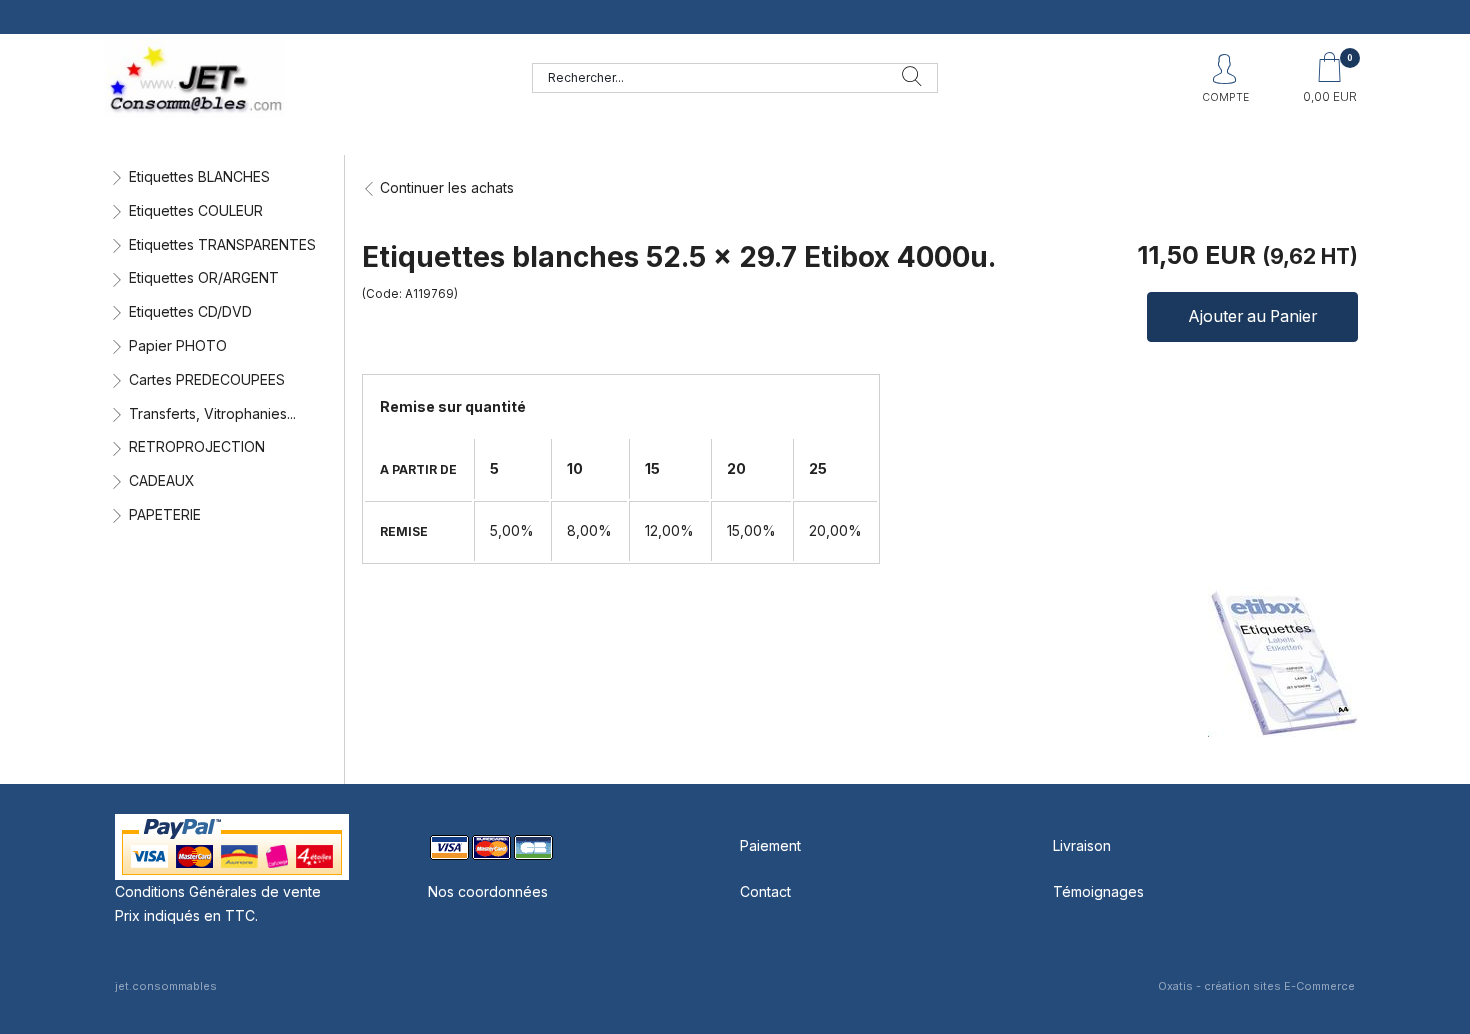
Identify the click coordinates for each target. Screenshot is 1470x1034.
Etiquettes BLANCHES (199, 176)
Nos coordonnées (488, 891)
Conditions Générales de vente (218, 891)
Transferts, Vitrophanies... (212, 413)
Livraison (1082, 845)
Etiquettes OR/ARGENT (204, 277)
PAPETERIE (165, 514)
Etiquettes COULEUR (196, 210)
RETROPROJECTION (197, 446)
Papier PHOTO (178, 345)
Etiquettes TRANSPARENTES (222, 244)
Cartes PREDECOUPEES (207, 379)
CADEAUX (162, 480)
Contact (765, 891)
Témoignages (1098, 891)
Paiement (770, 845)
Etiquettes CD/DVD (190, 311)
